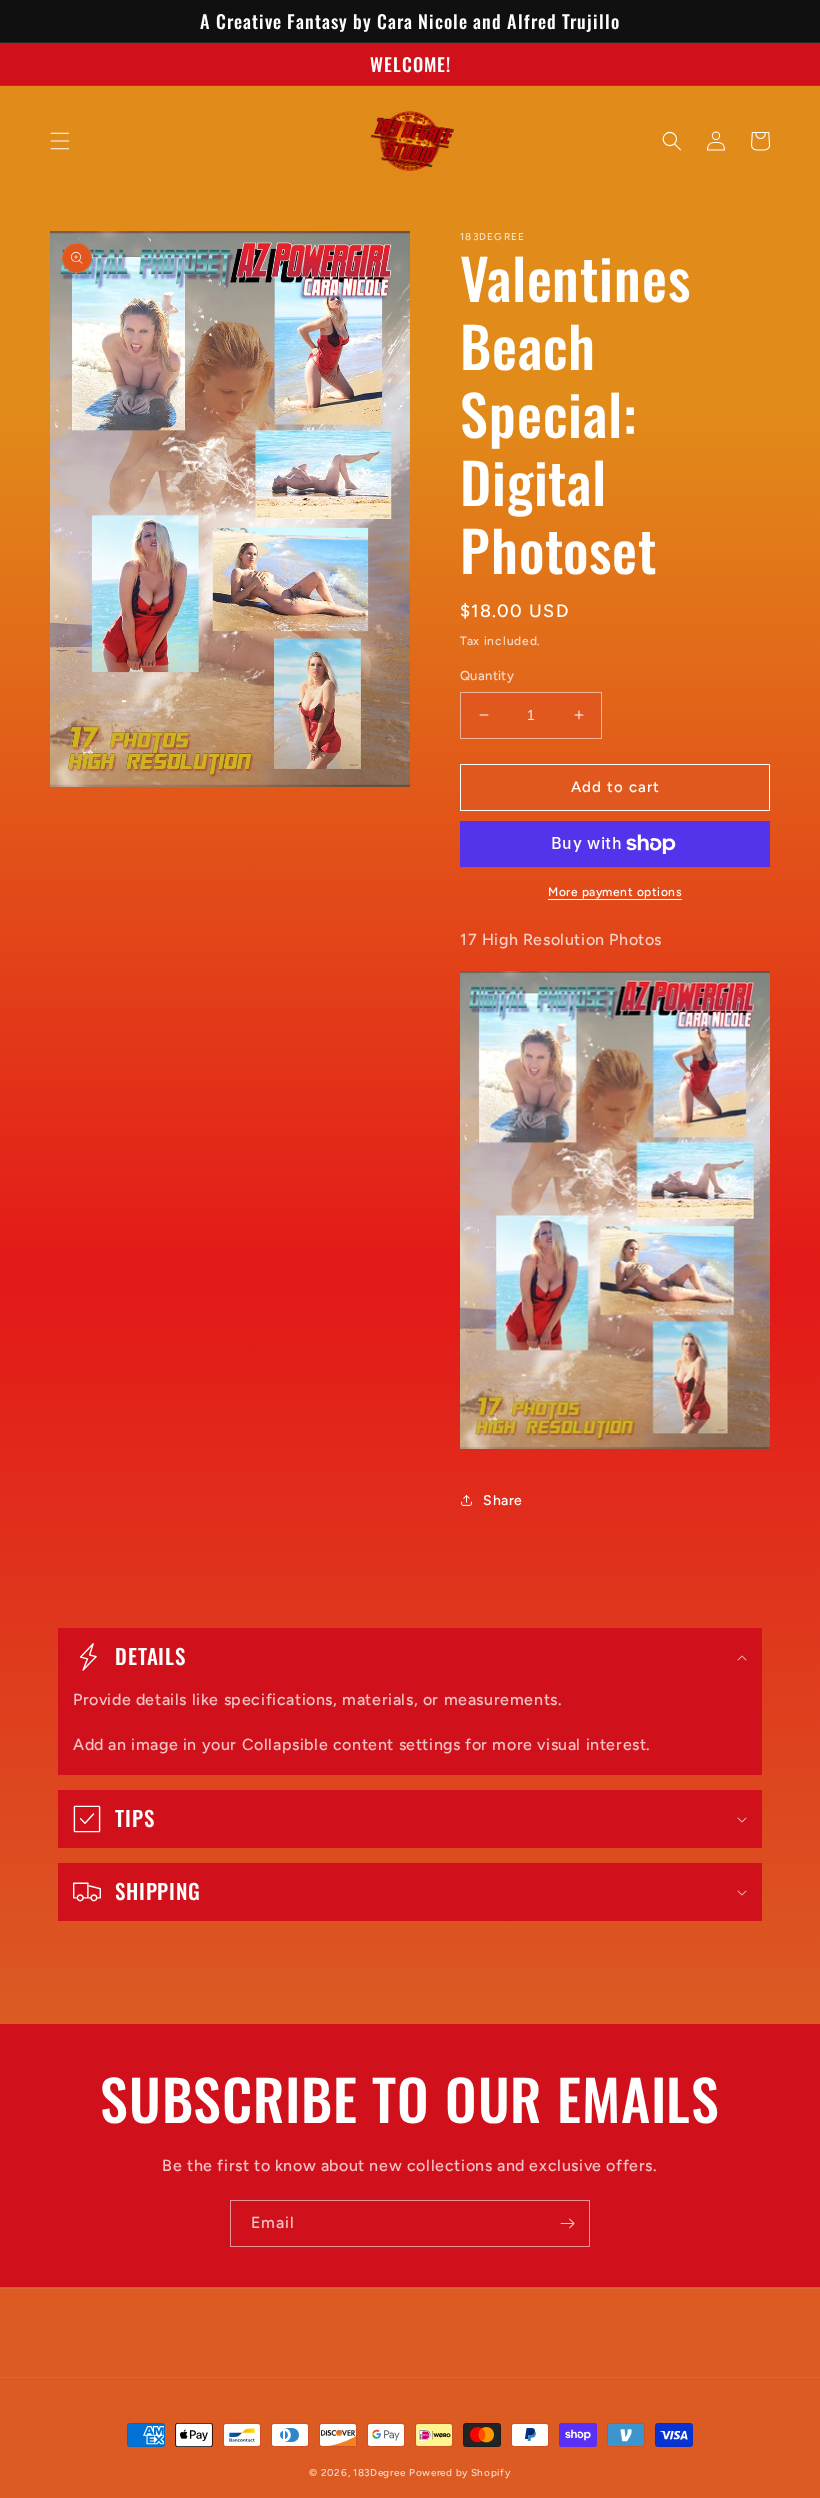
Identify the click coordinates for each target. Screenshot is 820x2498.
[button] (60, 141)
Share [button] (503, 1500)
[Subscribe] (567, 2223)
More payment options (615, 892)
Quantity (487, 675)
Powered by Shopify (460, 2472)
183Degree (379, 2472)
